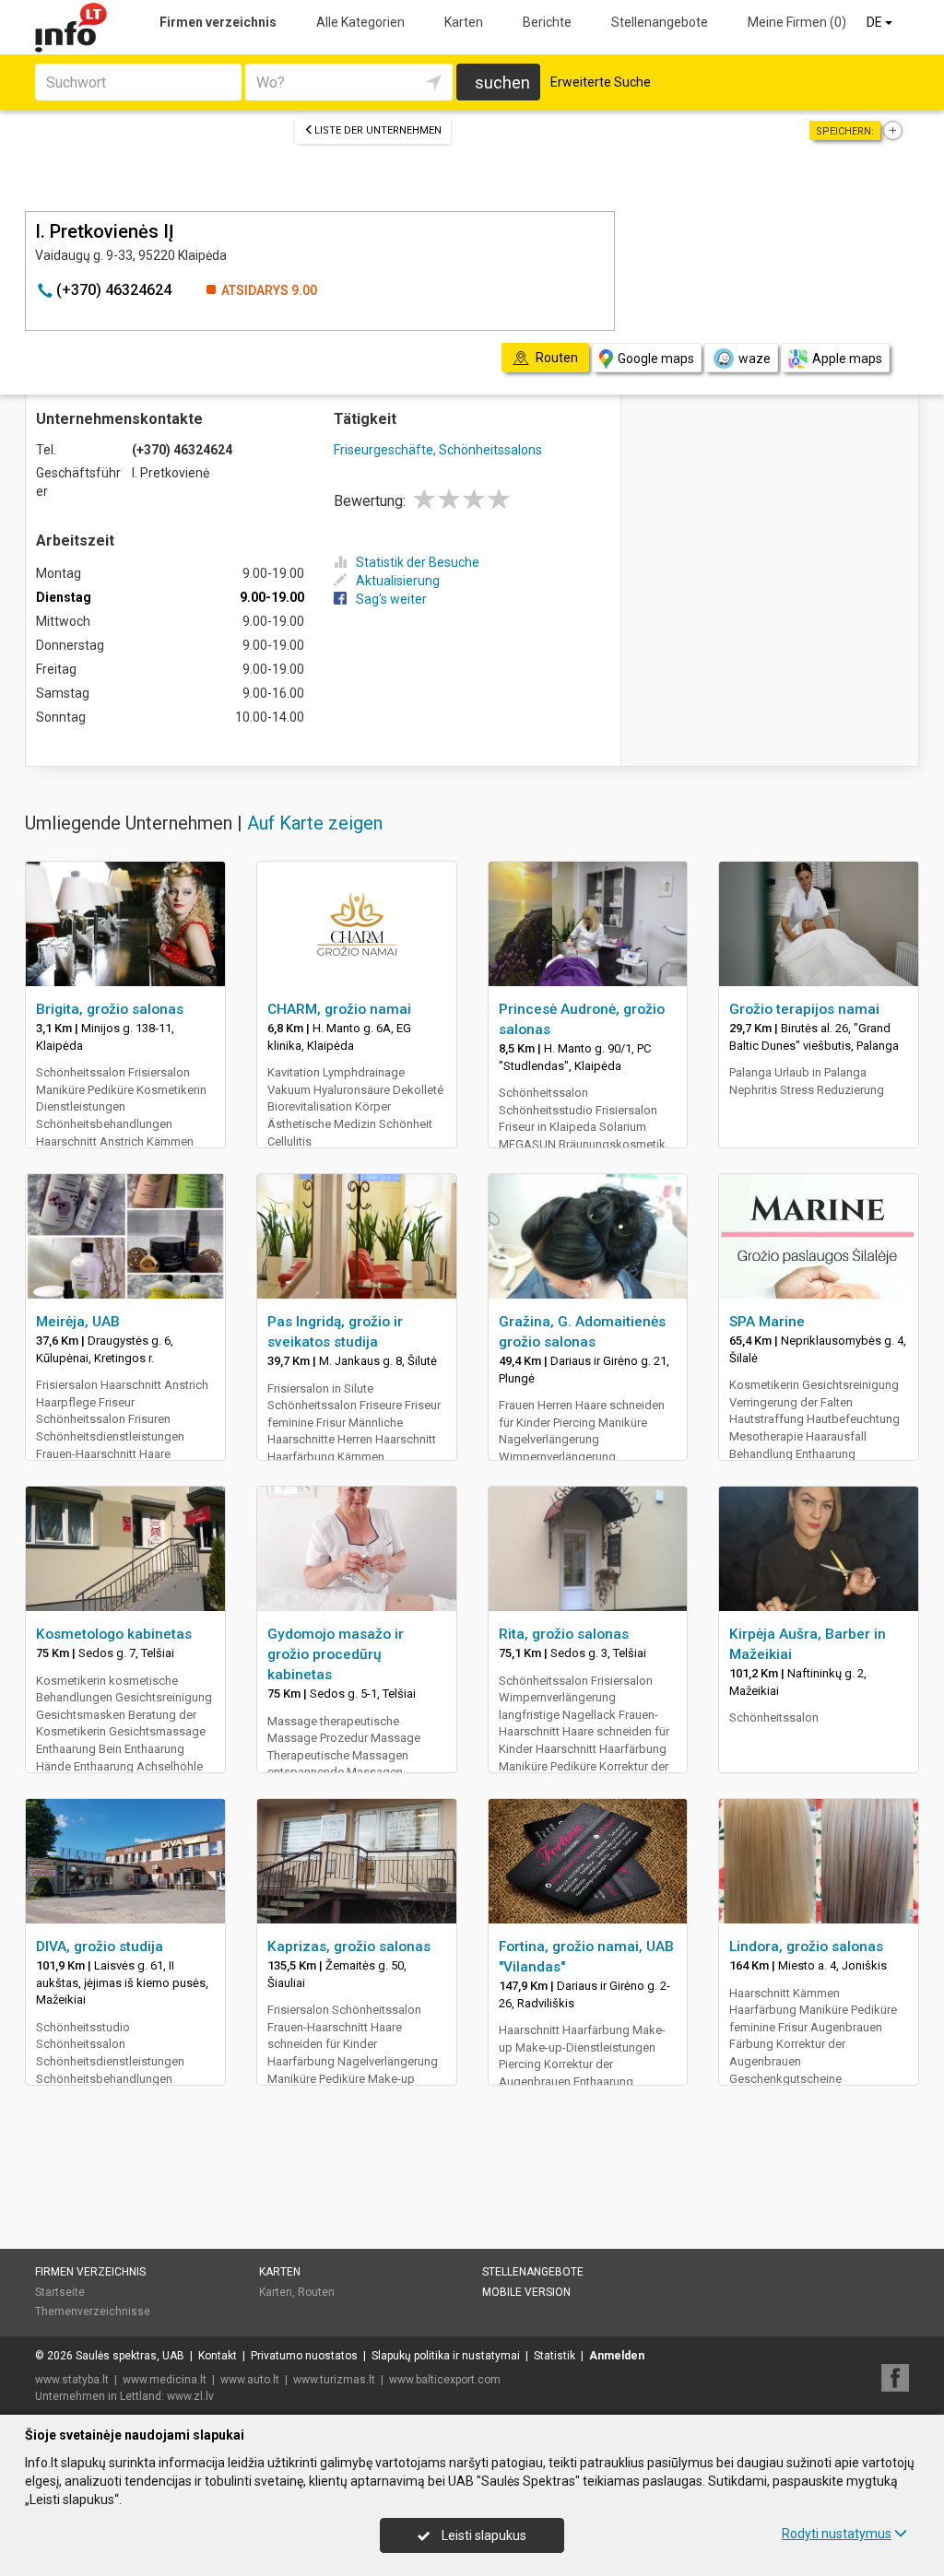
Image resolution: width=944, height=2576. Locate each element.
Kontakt (218, 2356)
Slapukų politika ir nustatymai (446, 2356)
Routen (316, 2292)
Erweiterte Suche (601, 82)
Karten (464, 22)
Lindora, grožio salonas (806, 1947)
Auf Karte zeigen (315, 823)
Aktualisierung (398, 581)
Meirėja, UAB (78, 1322)
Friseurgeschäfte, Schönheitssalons (438, 450)
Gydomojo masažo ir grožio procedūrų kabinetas (336, 1654)
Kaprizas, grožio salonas (349, 1947)
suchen (502, 82)
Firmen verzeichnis (218, 22)
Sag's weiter (391, 599)
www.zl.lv (190, 2396)
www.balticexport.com (445, 2380)
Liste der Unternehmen (378, 130)
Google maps (656, 359)
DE (876, 22)
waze (755, 359)
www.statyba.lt (72, 2380)
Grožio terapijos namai (804, 1009)
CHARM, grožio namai (339, 1009)
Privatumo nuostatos (304, 2356)
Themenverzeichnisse (93, 2311)
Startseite (60, 2292)
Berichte (547, 22)
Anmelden (617, 2356)
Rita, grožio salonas (564, 1634)
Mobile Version (526, 2292)
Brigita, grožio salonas (110, 1009)
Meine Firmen (797, 22)
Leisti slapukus (483, 2535)
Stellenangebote (660, 22)
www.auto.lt (250, 2380)
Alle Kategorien (360, 22)
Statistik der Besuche (418, 562)
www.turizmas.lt (334, 2380)
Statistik (555, 2356)
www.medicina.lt (165, 2380)
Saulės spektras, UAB (130, 2356)
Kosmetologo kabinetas (114, 1634)
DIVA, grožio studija (100, 1947)
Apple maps (847, 359)
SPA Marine (767, 1322)
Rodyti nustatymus (837, 2534)
